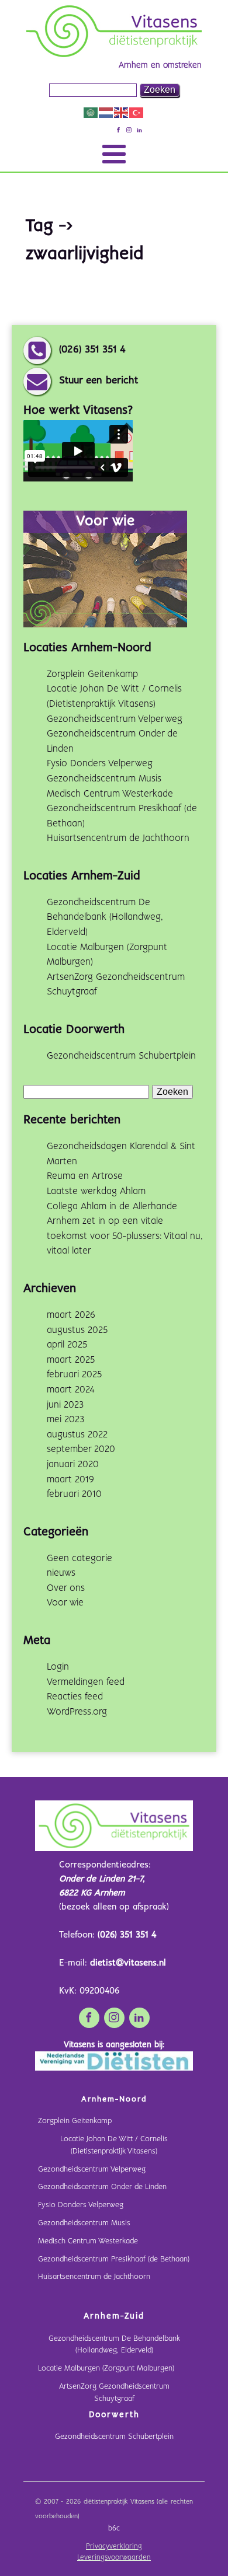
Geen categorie (80, 1558)
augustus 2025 (77, 1330)
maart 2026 (71, 1315)
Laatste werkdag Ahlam (96, 1191)
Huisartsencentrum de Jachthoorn (118, 838)
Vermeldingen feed (86, 1682)
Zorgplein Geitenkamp (92, 674)
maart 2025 (71, 1360)
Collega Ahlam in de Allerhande (112, 1207)
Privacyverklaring (114, 2547)
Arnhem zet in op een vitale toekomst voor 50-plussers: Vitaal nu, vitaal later (125, 1236)
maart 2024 (71, 1390)
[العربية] (91, 112)
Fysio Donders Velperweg (100, 764)
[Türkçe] (137, 112)
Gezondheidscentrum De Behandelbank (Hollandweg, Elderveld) (105, 917)
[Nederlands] (106, 112)
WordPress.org (77, 1712)
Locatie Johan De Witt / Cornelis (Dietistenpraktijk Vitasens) (114, 2145)
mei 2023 (65, 1420)
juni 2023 (65, 1405)
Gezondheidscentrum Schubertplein (121, 1056)
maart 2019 (70, 1480)
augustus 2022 (77, 1435)
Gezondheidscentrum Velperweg (115, 719)
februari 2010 (74, 1494)
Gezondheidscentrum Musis (104, 779)
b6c (114, 2529)
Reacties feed (75, 1697)
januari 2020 (73, 1465)
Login (58, 1667)
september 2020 (81, 1449)
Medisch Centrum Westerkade (110, 794)
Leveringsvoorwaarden (114, 2558)
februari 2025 (74, 1375)
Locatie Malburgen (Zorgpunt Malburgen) (106, 2369)
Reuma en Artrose (85, 1176)
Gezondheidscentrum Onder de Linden (102, 2187)
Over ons (66, 1588)
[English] (122, 112)
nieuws (61, 1573)
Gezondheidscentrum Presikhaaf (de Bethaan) (114, 2259)
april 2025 (67, 1345)
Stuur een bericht (99, 381)
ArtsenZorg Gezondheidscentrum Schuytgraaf (114, 2393)
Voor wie (65, 1603)
